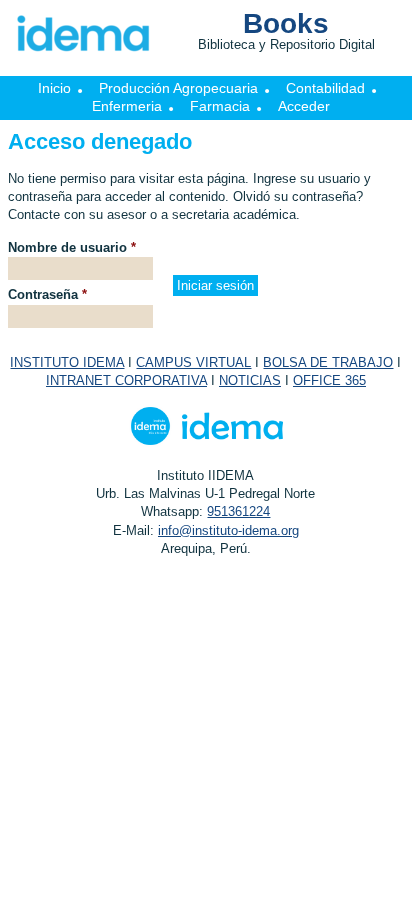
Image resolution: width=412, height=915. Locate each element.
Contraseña (47, 294)
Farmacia (220, 106)
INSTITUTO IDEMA (67, 362)
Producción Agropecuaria (178, 88)
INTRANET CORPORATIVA (126, 380)
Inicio (54, 88)
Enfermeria (127, 106)
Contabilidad (325, 88)
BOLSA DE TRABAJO (328, 362)
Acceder (304, 106)
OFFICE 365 (329, 380)
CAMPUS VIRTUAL (193, 362)
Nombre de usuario (72, 247)
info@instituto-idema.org (228, 530)
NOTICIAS (250, 380)
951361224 (238, 511)
